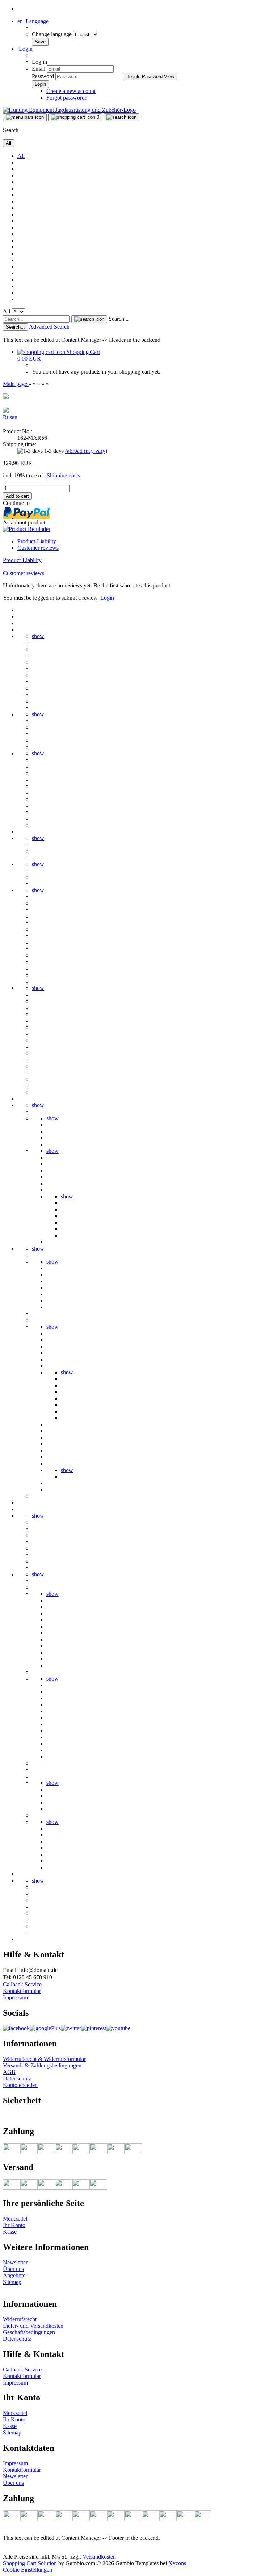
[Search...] (89, 319)
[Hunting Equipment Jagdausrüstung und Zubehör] (69, 110)
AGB (9, 2072)
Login (107, 598)
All (21, 156)
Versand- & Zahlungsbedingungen (42, 2065)
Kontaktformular (22, 1991)
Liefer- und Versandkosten (33, 2326)
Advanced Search (49, 327)
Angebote (14, 2275)
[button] (33, 21)
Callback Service (22, 1984)
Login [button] (25, 49)
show (38, 636)
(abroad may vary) (86, 451)
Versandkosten (99, 2557)
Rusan (10, 417)
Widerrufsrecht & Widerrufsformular (44, 2059)
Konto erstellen (20, 2085)
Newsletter (15, 2262)
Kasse (10, 2232)
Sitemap (12, 2282)
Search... (119, 319)
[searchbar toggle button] (121, 117)
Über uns (13, 2269)
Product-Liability (37, 541)
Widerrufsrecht (20, 2319)
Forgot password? (67, 98)
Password (43, 76)
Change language (52, 34)
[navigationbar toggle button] (25, 117)
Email (39, 69)
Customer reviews (38, 548)
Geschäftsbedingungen (29, 2332)
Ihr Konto (14, 2225)
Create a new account (71, 91)
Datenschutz (17, 2078)
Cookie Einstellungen (28, 2570)
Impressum (15, 1997)
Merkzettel (15, 2219)
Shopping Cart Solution (30, 2563)
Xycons (177, 2563)
